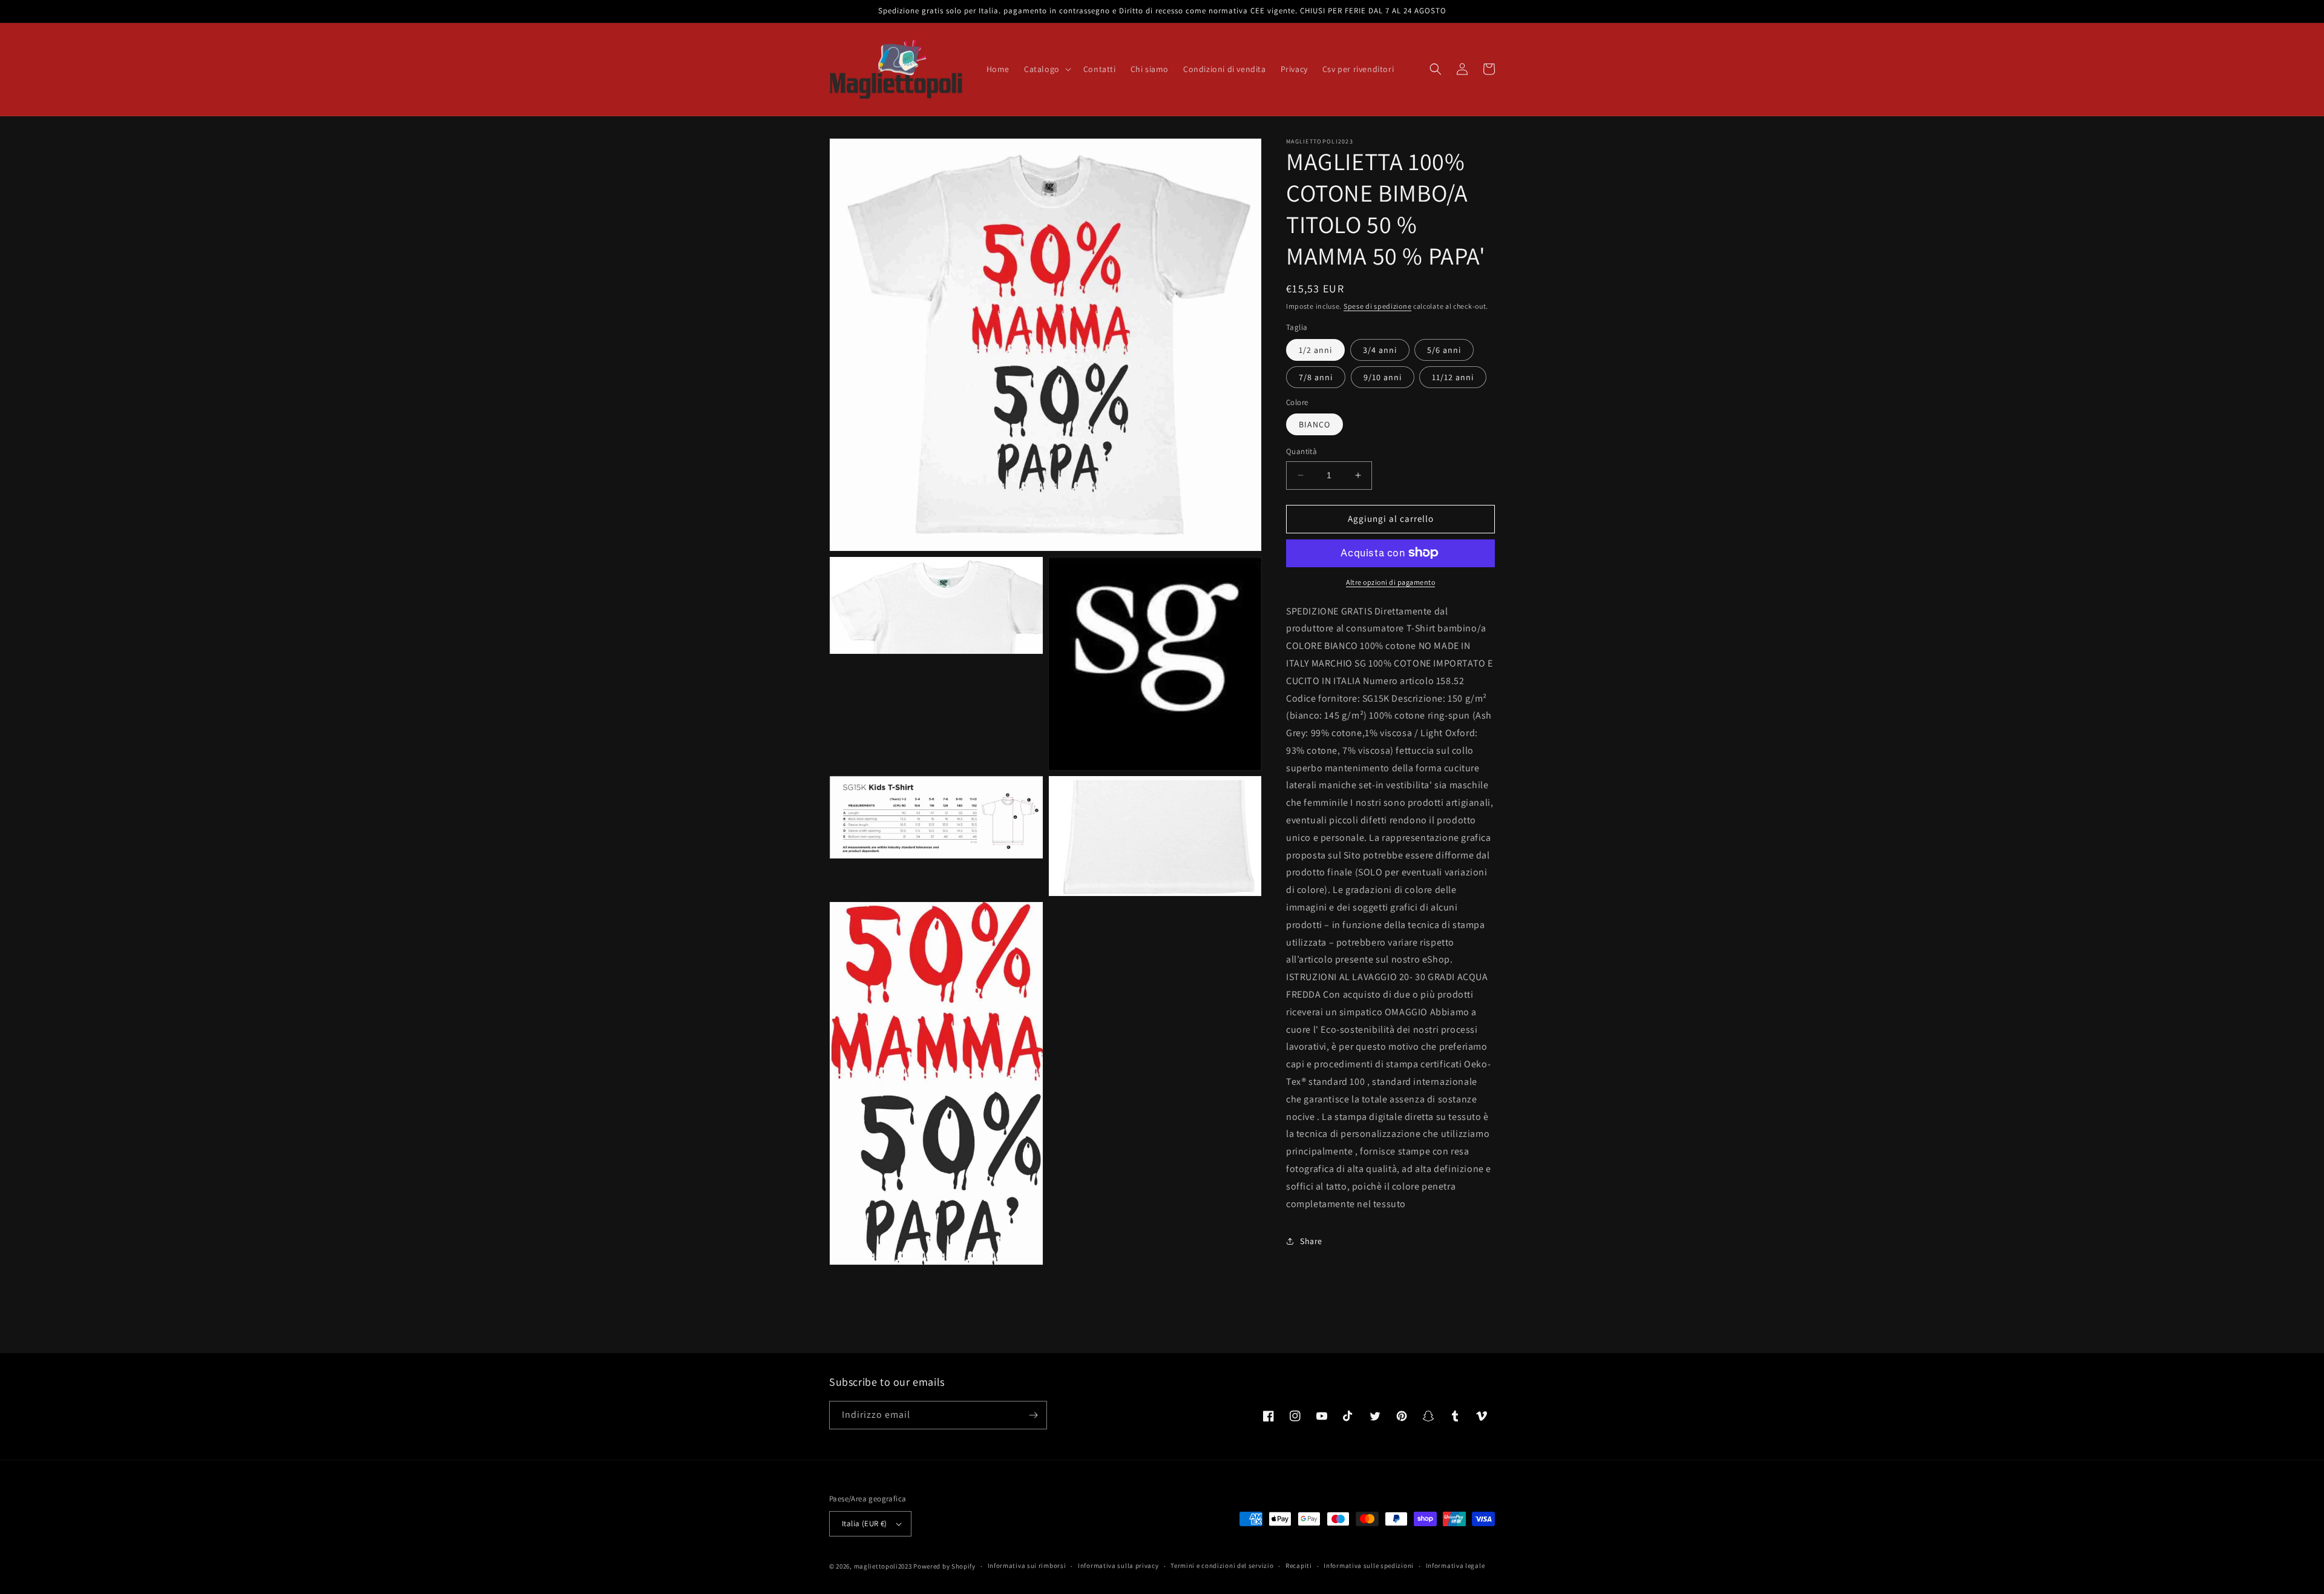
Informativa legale (1456, 1566)
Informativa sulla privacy (1118, 1566)
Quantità (1302, 451)
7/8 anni (1316, 377)
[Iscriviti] (1033, 1415)
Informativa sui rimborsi (1027, 1566)
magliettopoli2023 (883, 1566)
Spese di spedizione (1377, 306)
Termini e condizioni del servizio (1222, 1566)
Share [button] (1311, 1241)
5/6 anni (1444, 349)
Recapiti (1299, 1566)
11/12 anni (1453, 377)
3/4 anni (1380, 349)
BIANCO (1315, 424)
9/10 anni (1383, 377)
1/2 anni (1315, 349)
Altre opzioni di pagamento (1390, 581)
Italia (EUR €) (865, 1523)
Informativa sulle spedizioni (1369, 1566)
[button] (1046, 69)
